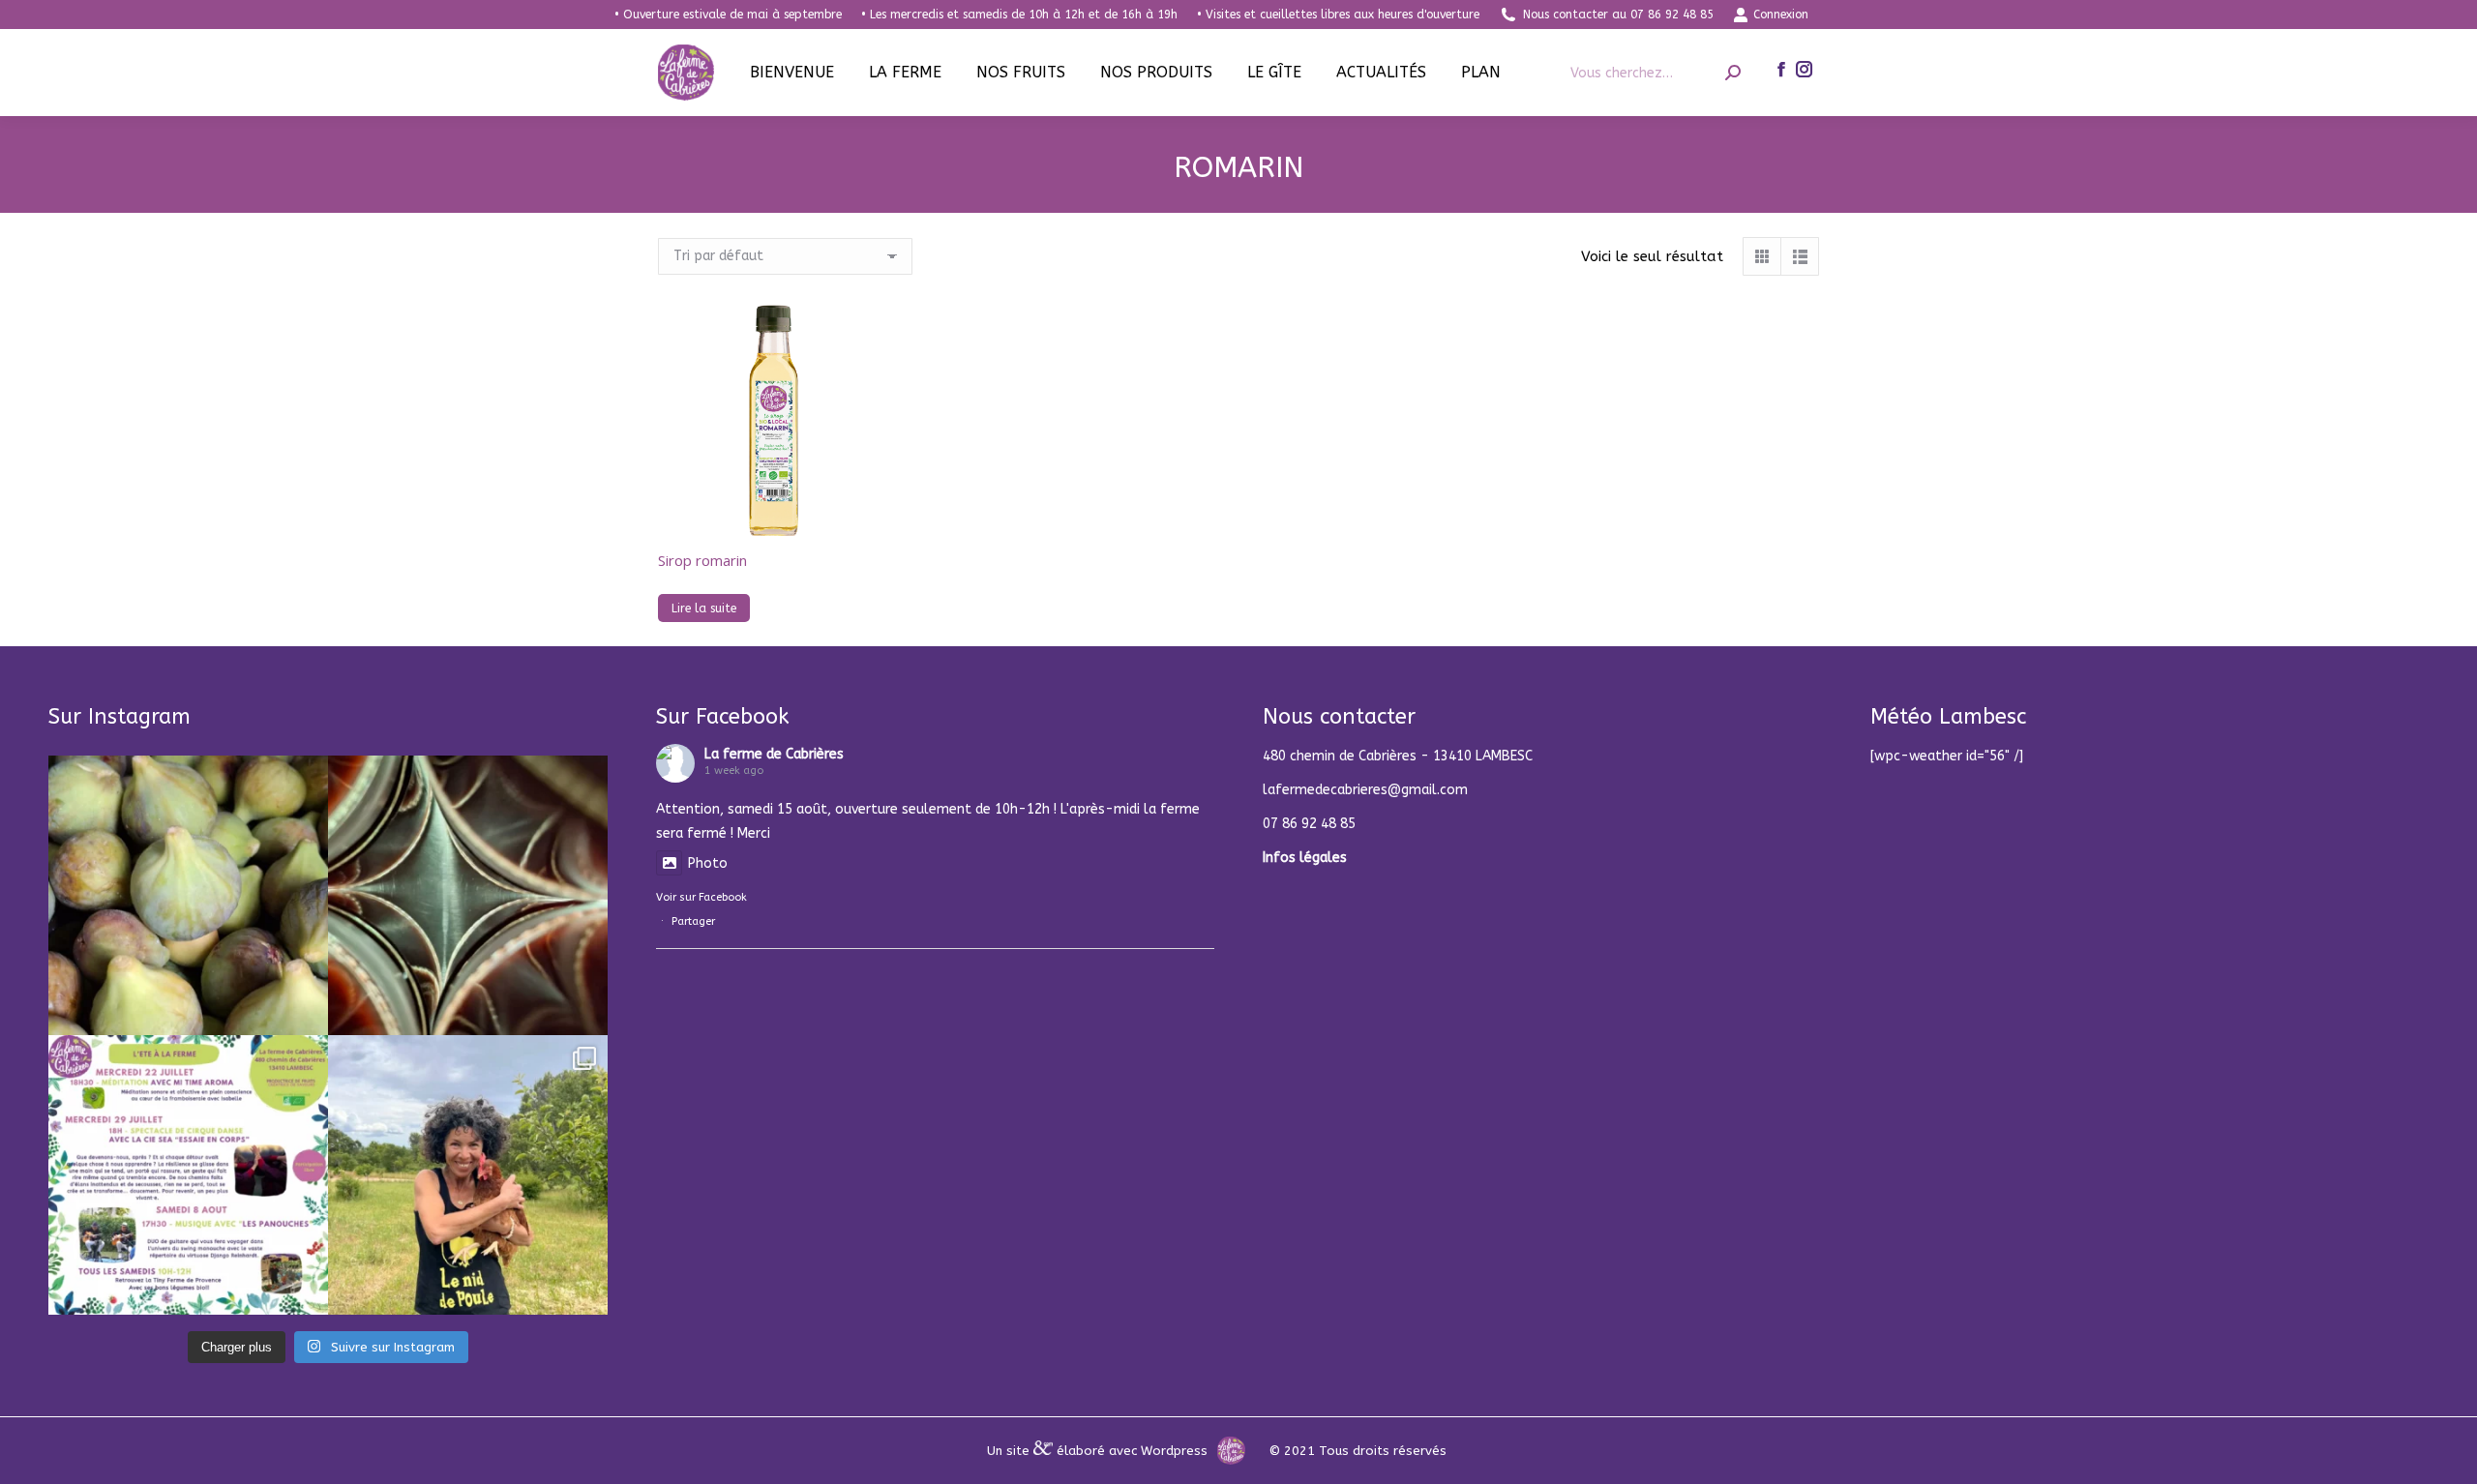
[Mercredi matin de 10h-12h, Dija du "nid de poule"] (468, 1175)
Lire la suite (704, 608)
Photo (708, 863)
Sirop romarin (702, 560)
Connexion (1781, 15)
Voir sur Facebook (701, 897)
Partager (693, 921)
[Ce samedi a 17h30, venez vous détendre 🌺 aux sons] (188, 1175)
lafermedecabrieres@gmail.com (1365, 790)
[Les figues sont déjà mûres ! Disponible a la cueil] (188, 895)
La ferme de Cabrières (774, 754)
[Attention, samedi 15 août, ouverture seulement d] (468, 895)
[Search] (1733, 73)
